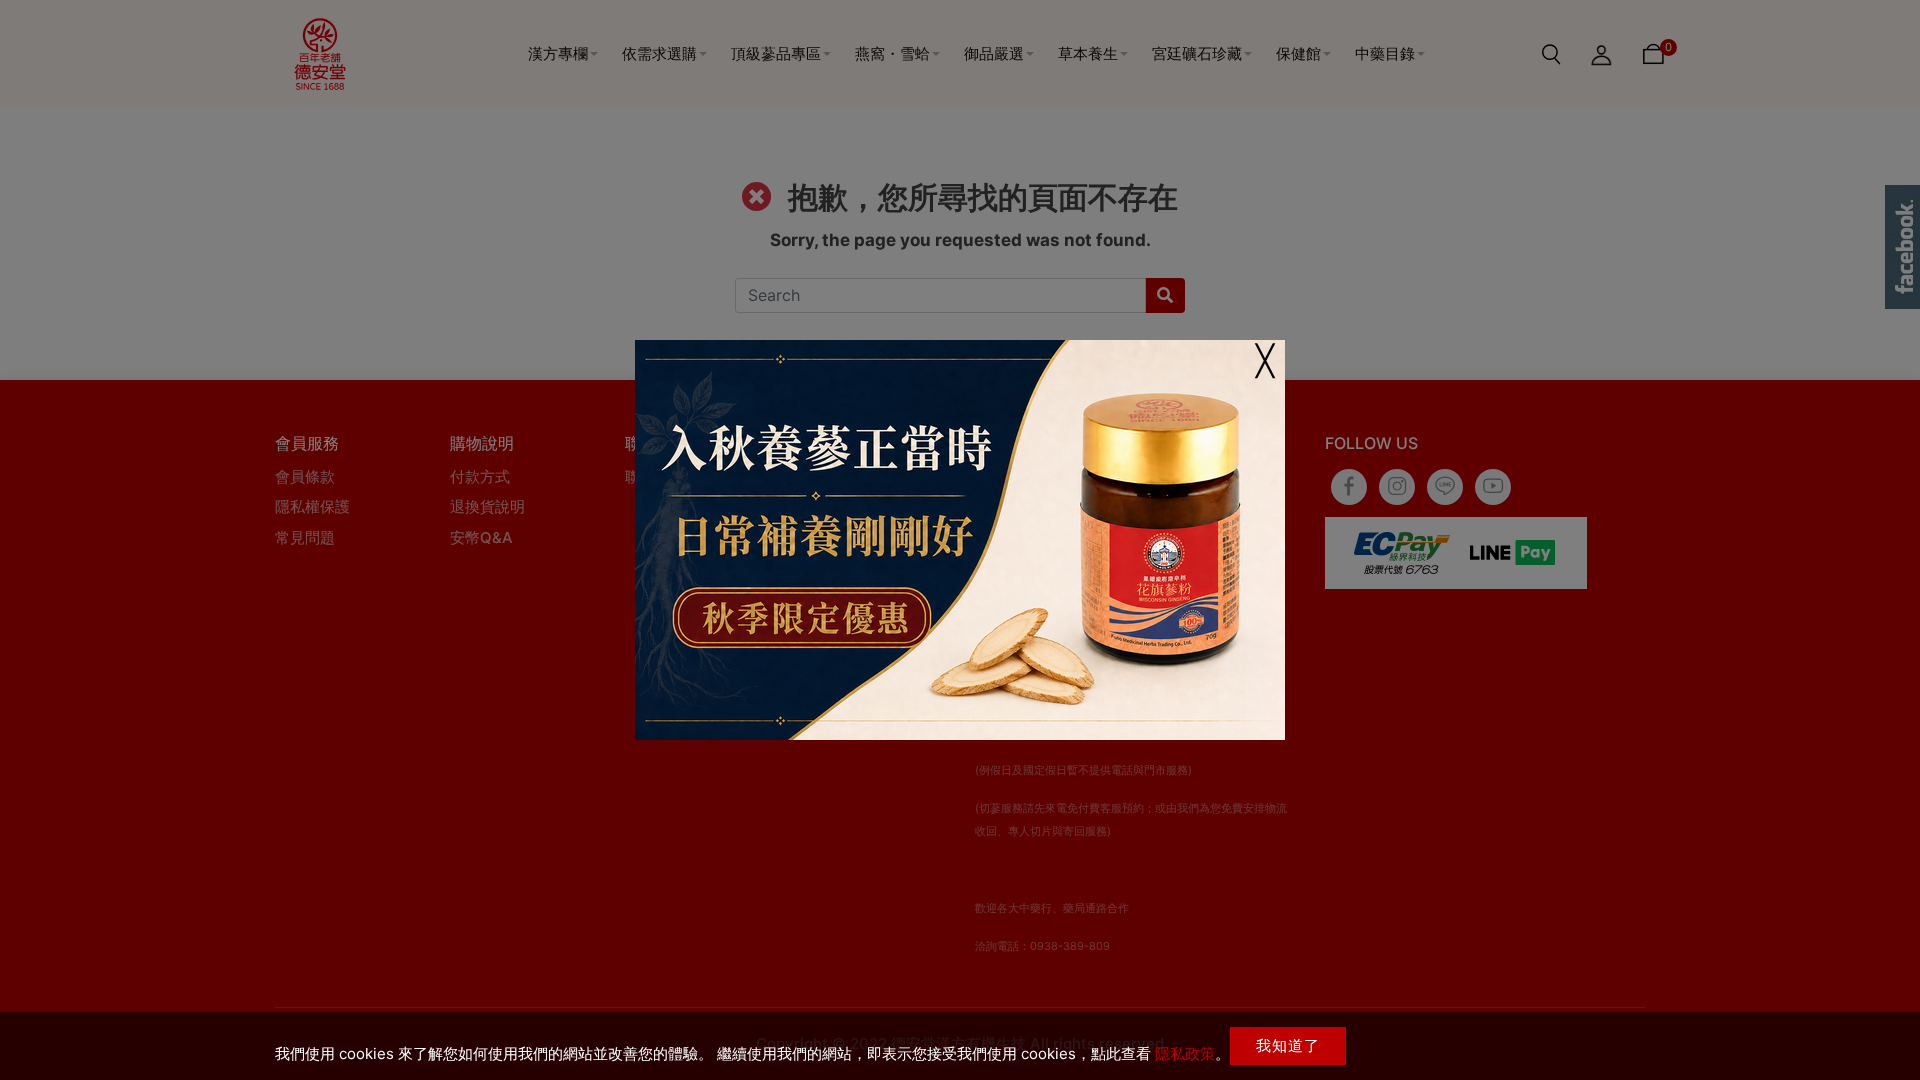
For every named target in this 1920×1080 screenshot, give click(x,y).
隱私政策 (1185, 1053)
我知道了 (1288, 1045)
